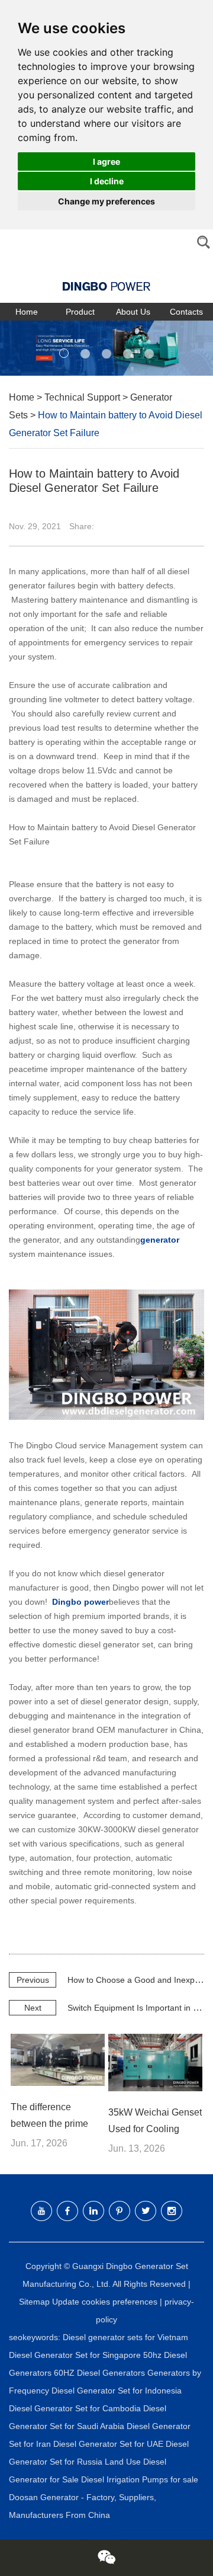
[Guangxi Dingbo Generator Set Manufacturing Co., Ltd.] (106, 278)
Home (27, 312)
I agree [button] (106, 161)
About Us (133, 312)
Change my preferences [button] (106, 201)
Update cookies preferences (105, 2302)
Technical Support (82, 397)
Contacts (186, 312)
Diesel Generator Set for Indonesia (117, 2391)
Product (80, 312)
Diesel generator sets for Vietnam (125, 2337)
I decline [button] (107, 181)
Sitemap (34, 2302)
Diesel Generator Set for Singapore (76, 2355)
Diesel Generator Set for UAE (109, 2444)
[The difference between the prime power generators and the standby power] (57, 2060)
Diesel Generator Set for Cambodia (76, 2408)
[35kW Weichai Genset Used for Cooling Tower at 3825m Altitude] (155, 2063)
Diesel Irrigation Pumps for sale (140, 2479)
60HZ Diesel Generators (101, 2373)
